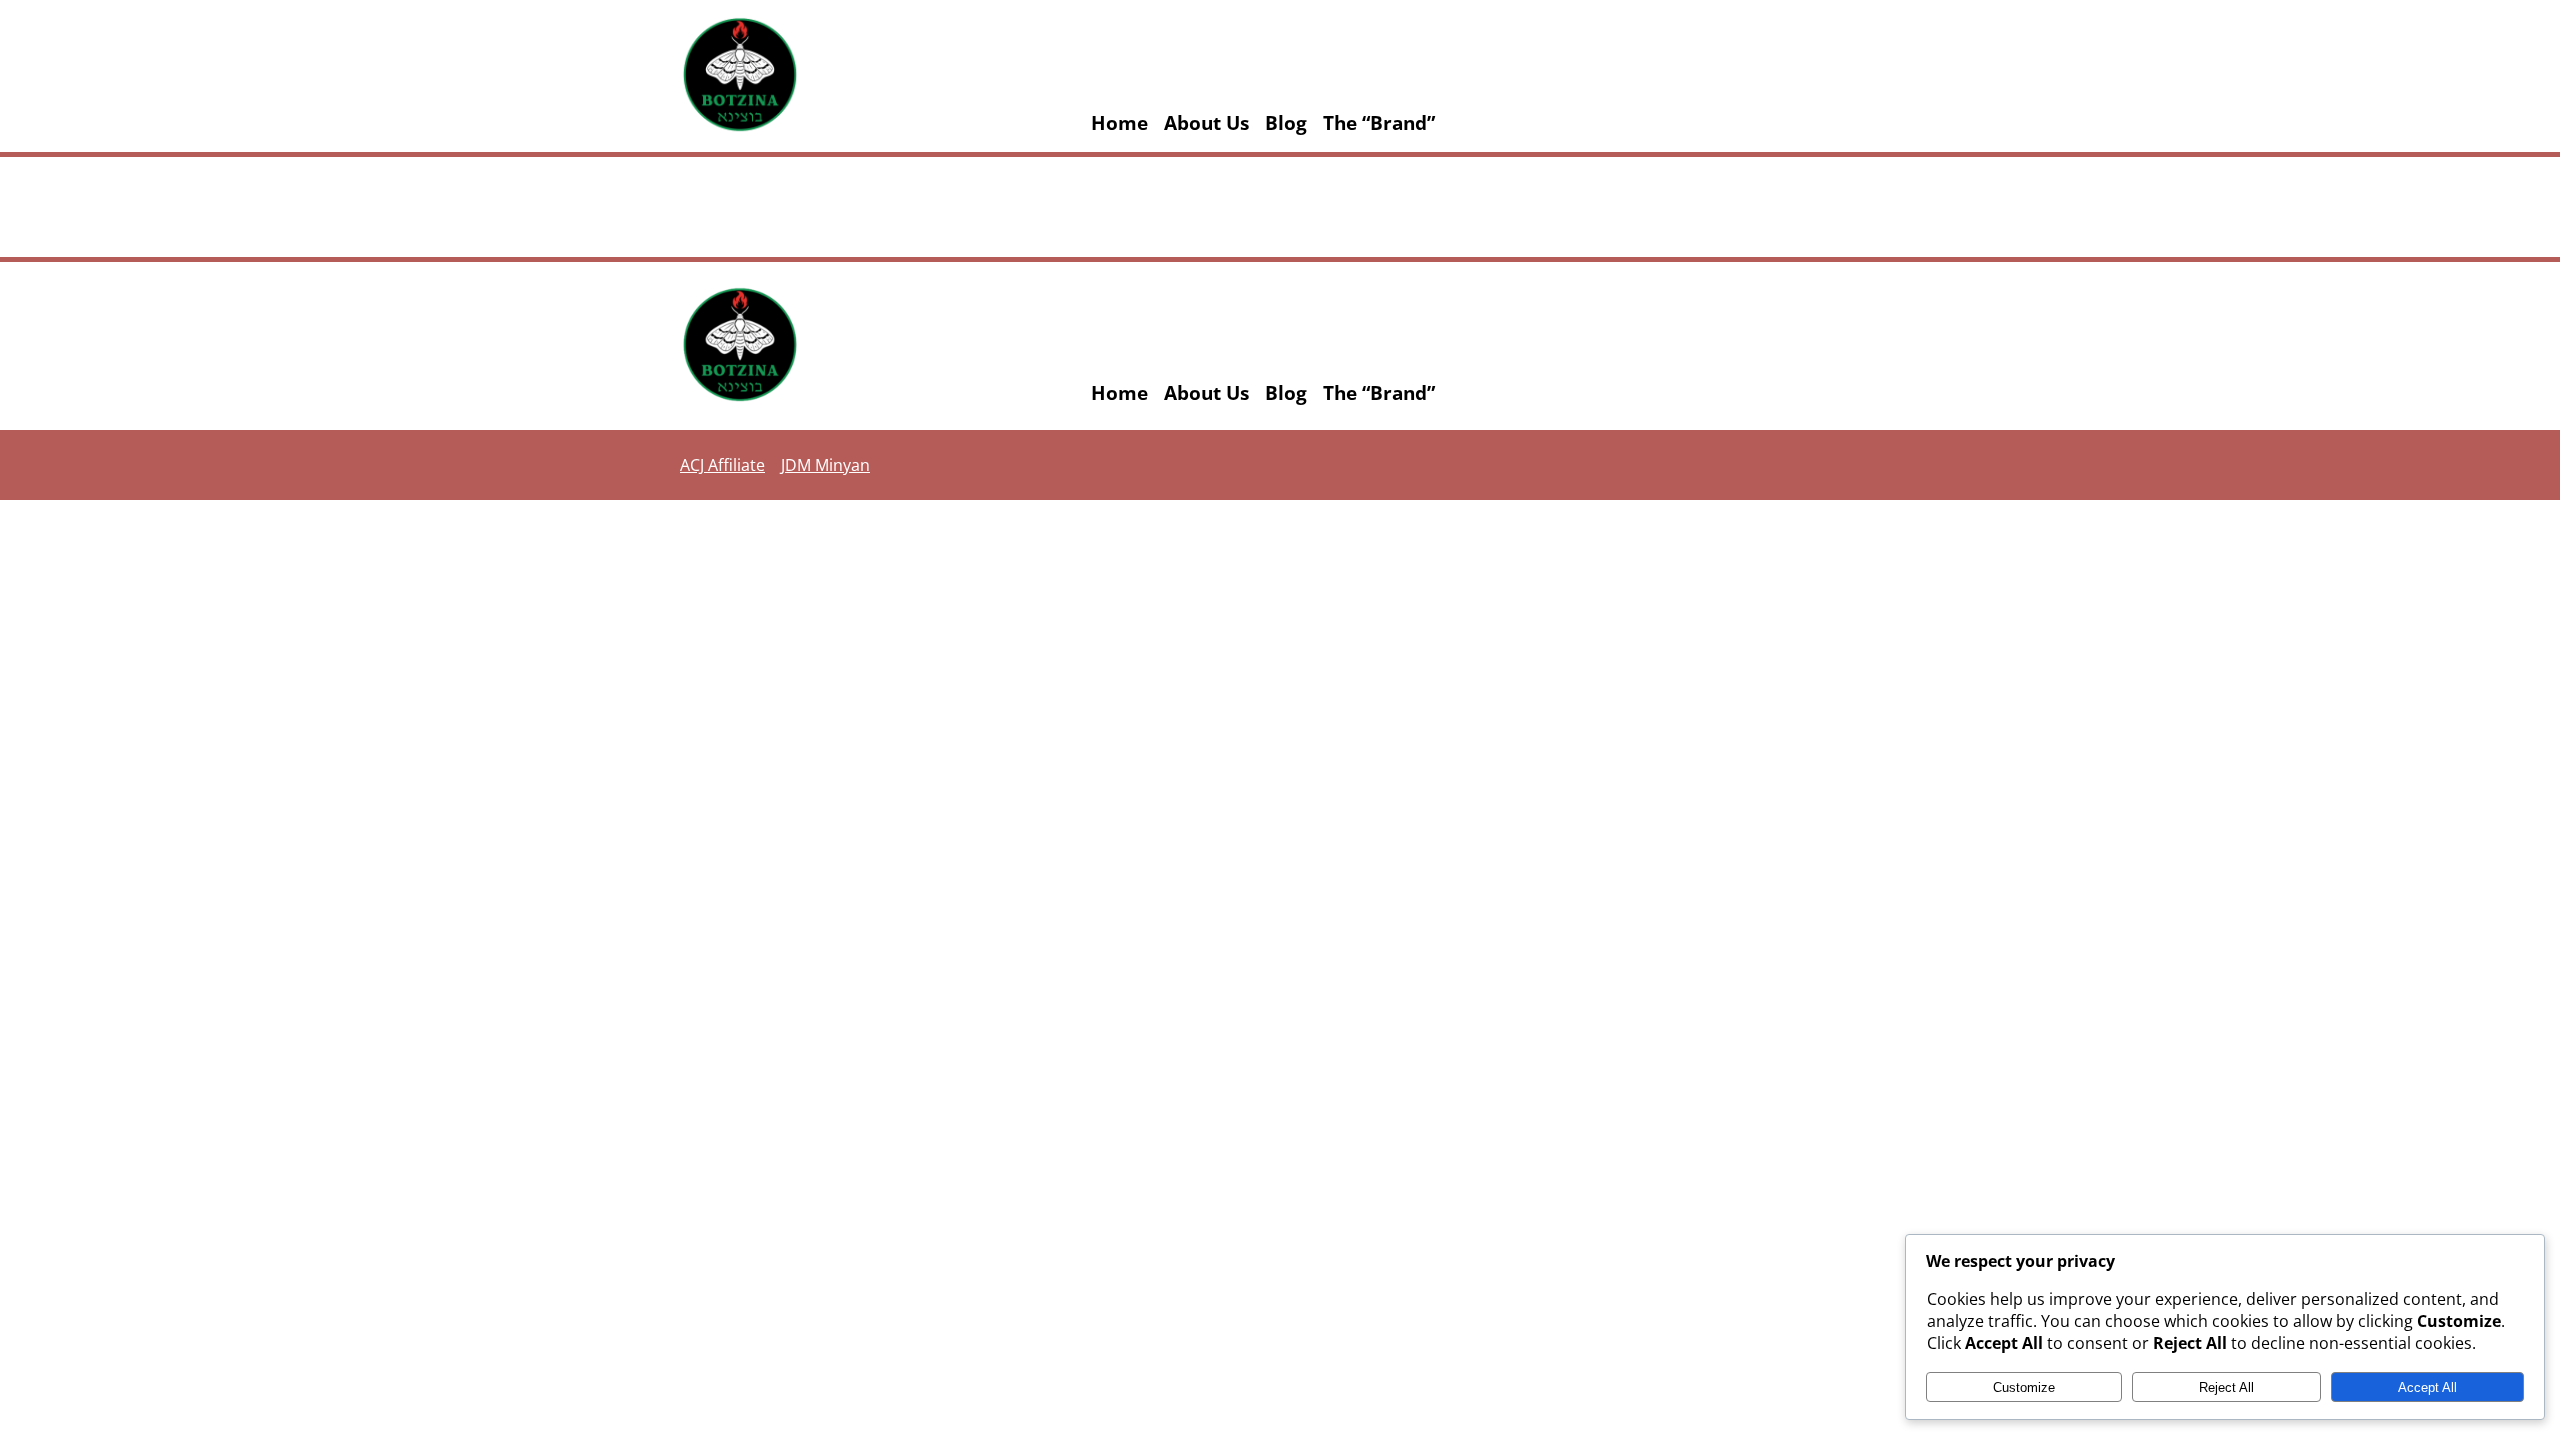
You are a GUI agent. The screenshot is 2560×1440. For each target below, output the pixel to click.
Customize (2024, 1387)
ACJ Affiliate (722, 465)
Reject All (2226, 1387)
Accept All (2427, 1387)
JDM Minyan (825, 465)
